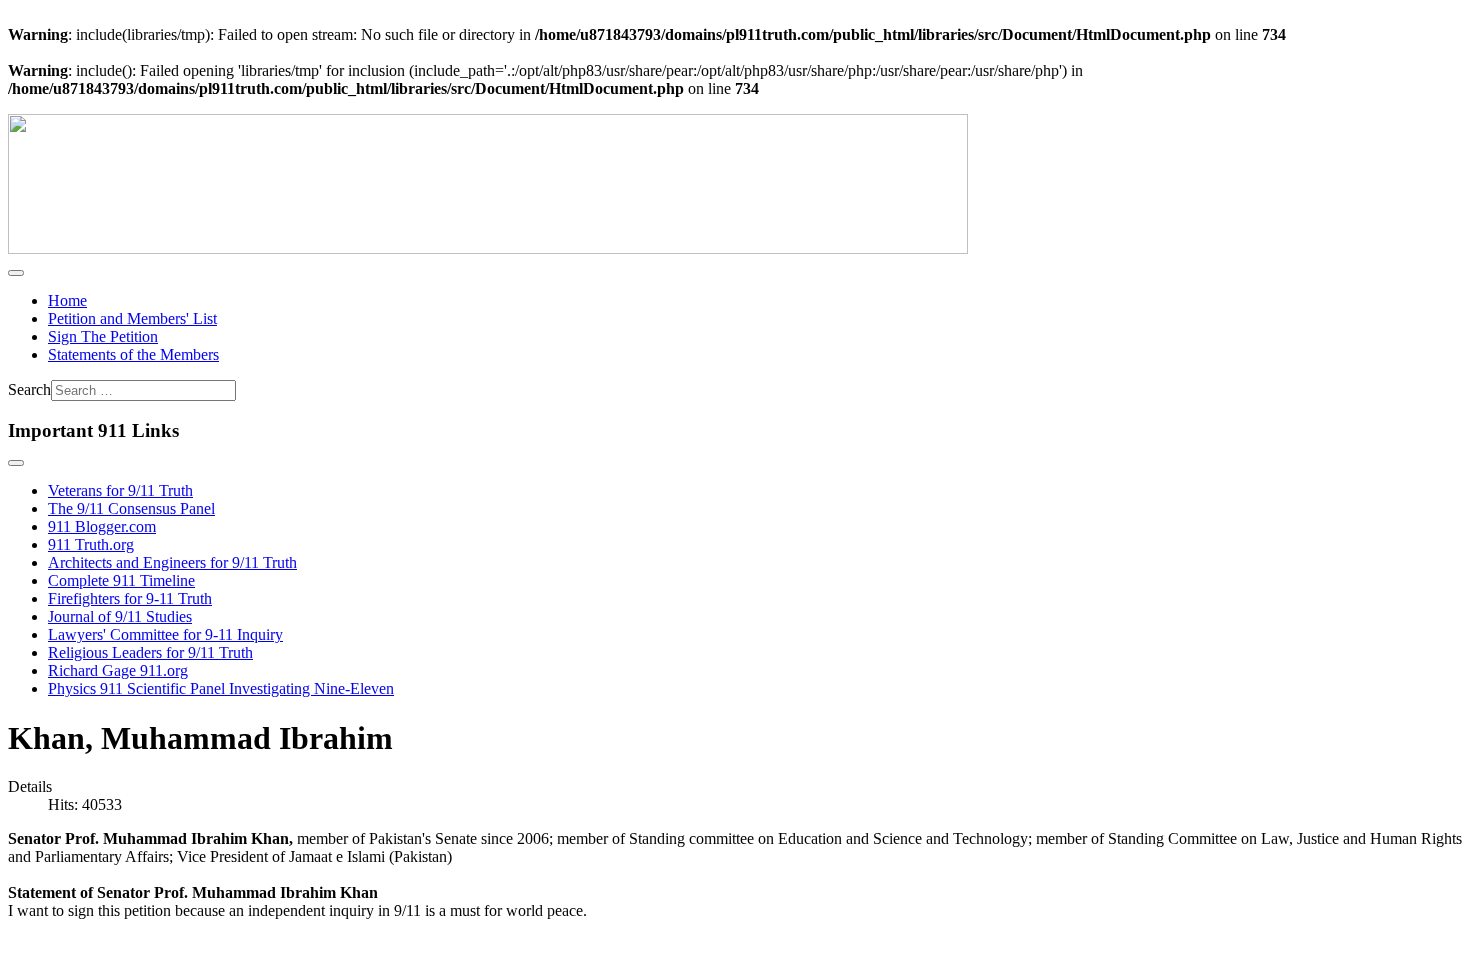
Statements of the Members (133, 354)
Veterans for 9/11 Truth (120, 490)
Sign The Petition (103, 336)
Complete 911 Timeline (121, 580)
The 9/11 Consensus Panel (131, 508)
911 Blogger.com (102, 526)
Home (67, 300)
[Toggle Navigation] (16, 273)
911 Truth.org (91, 544)
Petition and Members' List (132, 318)
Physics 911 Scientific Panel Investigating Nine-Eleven (221, 688)
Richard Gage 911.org (118, 670)
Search (29, 389)
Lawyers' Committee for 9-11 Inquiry (165, 634)
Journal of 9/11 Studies (120, 616)
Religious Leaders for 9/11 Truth (150, 652)
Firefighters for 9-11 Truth (130, 598)
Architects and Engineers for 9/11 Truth (172, 562)
